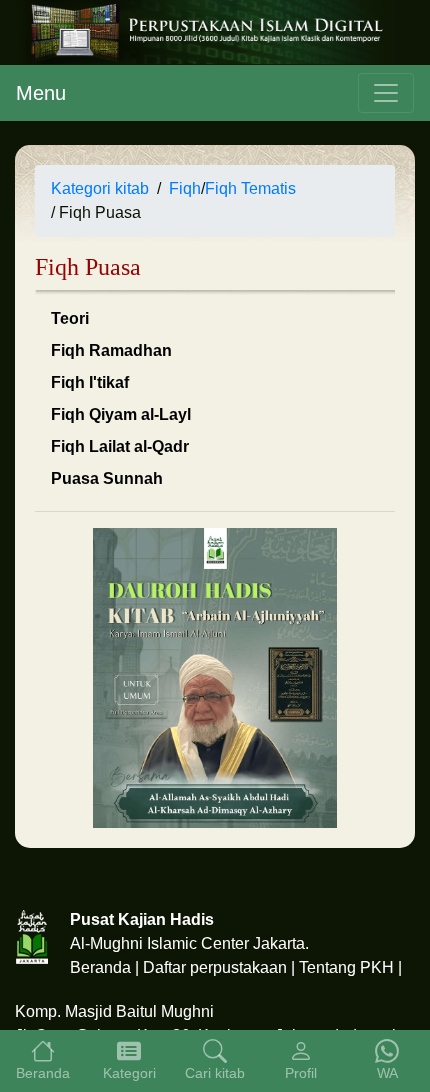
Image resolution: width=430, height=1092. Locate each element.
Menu (41, 93)
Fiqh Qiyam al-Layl (121, 414)
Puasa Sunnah (107, 478)
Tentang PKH (346, 967)
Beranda (100, 967)
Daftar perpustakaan (215, 967)
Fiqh (185, 188)
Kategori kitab (100, 188)
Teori (70, 318)
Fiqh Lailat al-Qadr (120, 446)
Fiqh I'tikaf (90, 382)
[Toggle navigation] (386, 93)
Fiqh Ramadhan (111, 350)
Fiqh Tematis (250, 188)
